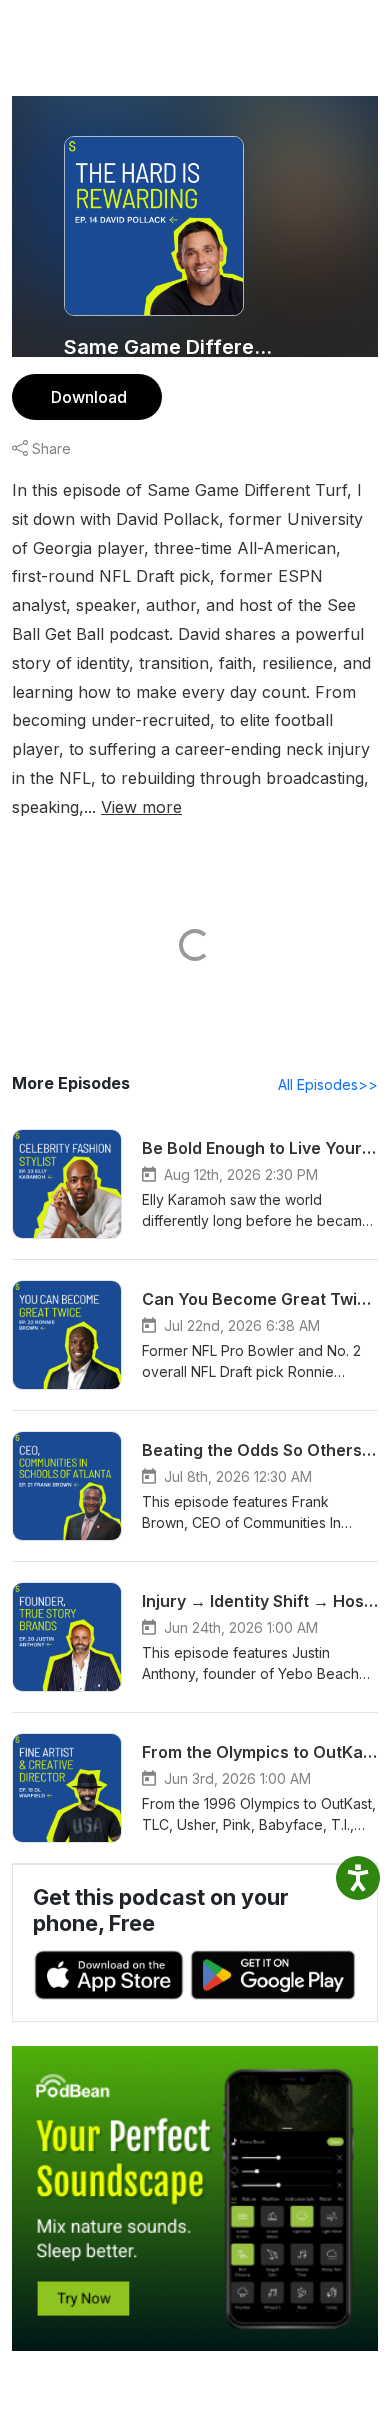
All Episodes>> (328, 1084)
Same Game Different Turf (172, 347)
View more (141, 807)
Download (89, 397)
